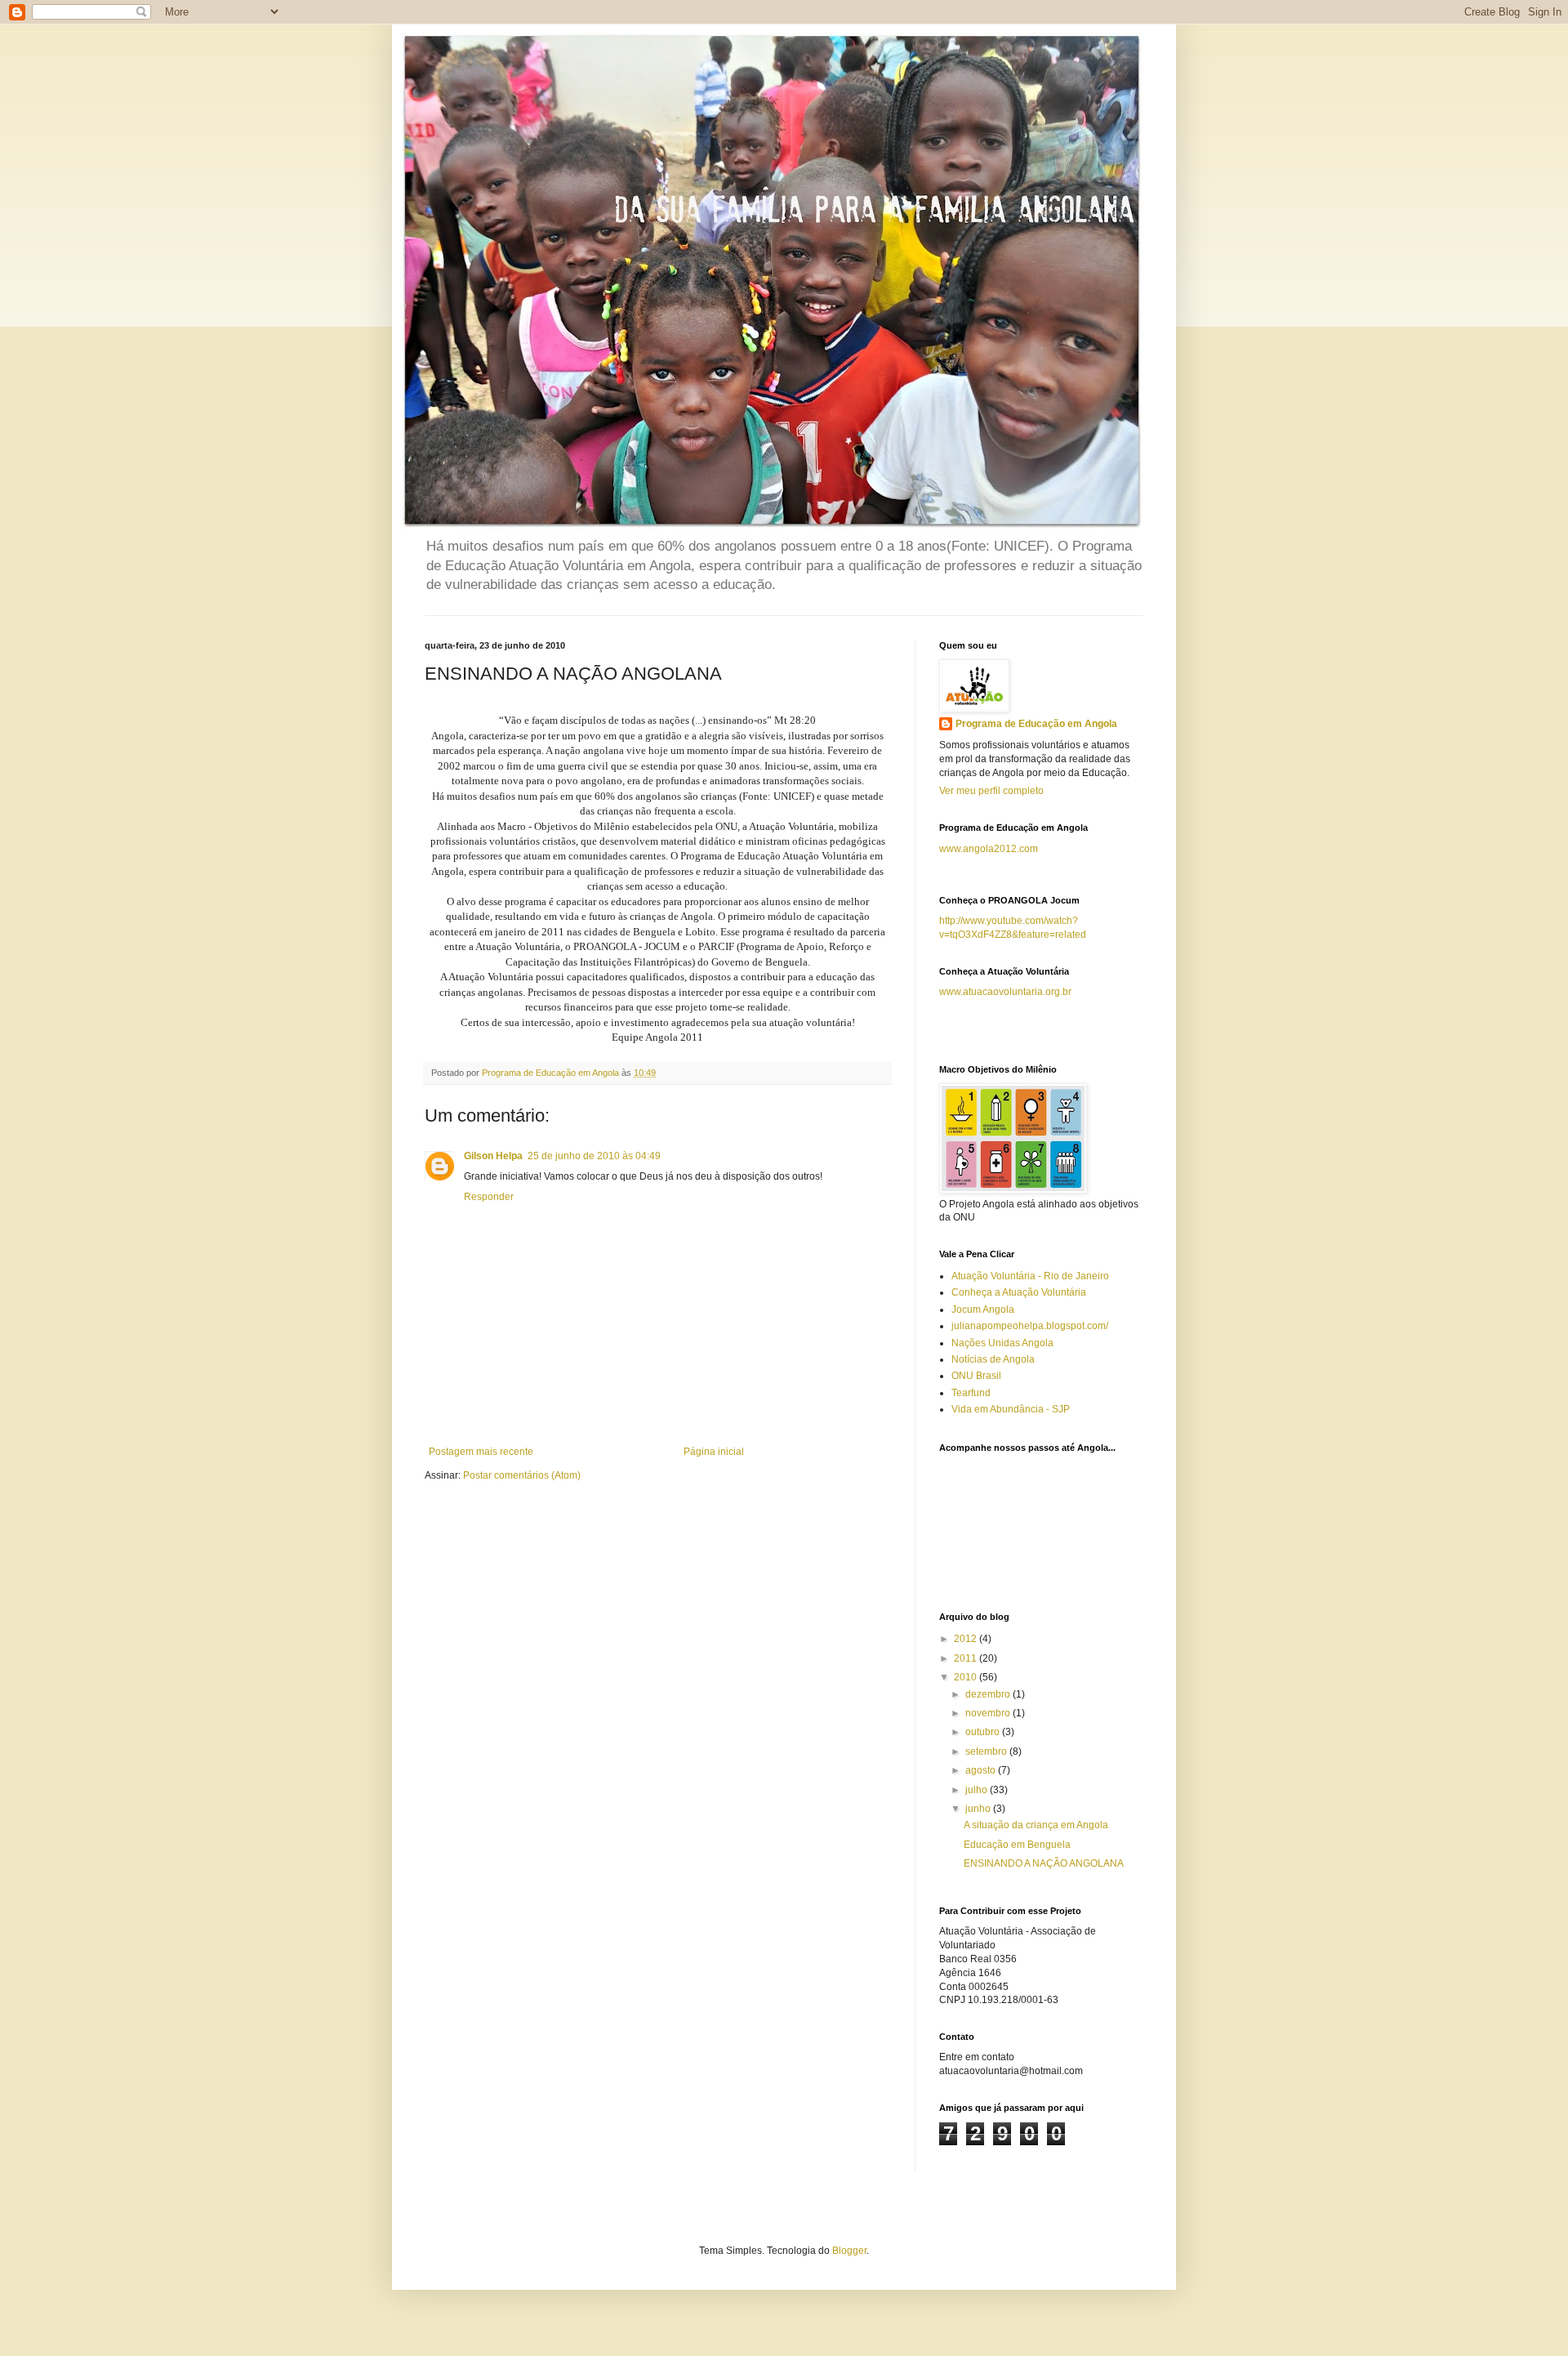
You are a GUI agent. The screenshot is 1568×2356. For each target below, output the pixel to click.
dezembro (989, 1694)
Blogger (849, 2251)
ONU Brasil (976, 1376)
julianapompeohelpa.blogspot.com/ (1030, 1326)
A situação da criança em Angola (1036, 1825)
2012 (967, 1639)
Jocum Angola (983, 1310)
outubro (984, 1732)
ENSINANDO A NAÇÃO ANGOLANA (1044, 1863)
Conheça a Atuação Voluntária (1019, 1292)
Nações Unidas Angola (1002, 1343)
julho (978, 1790)
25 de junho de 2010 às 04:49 (594, 1156)
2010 (967, 1677)
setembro (987, 1751)
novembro (989, 1713)
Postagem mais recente (481, 1452)
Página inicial (714, 1452)
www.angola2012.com (989, 849)
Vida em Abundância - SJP (1011, 1409)
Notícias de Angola (993, 1359)
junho (979, 1809)
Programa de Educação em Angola (1036, 724)
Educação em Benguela (1017, 1845)
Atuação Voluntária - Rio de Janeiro (1030, 1276)
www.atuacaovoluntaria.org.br (1005, 992)
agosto (982, 1770)
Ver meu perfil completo (991, 791)
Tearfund (971, 1393)
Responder (489, 1197)
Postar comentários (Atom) (522, 1475)
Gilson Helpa (493, 1156)
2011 (967, 1658)
